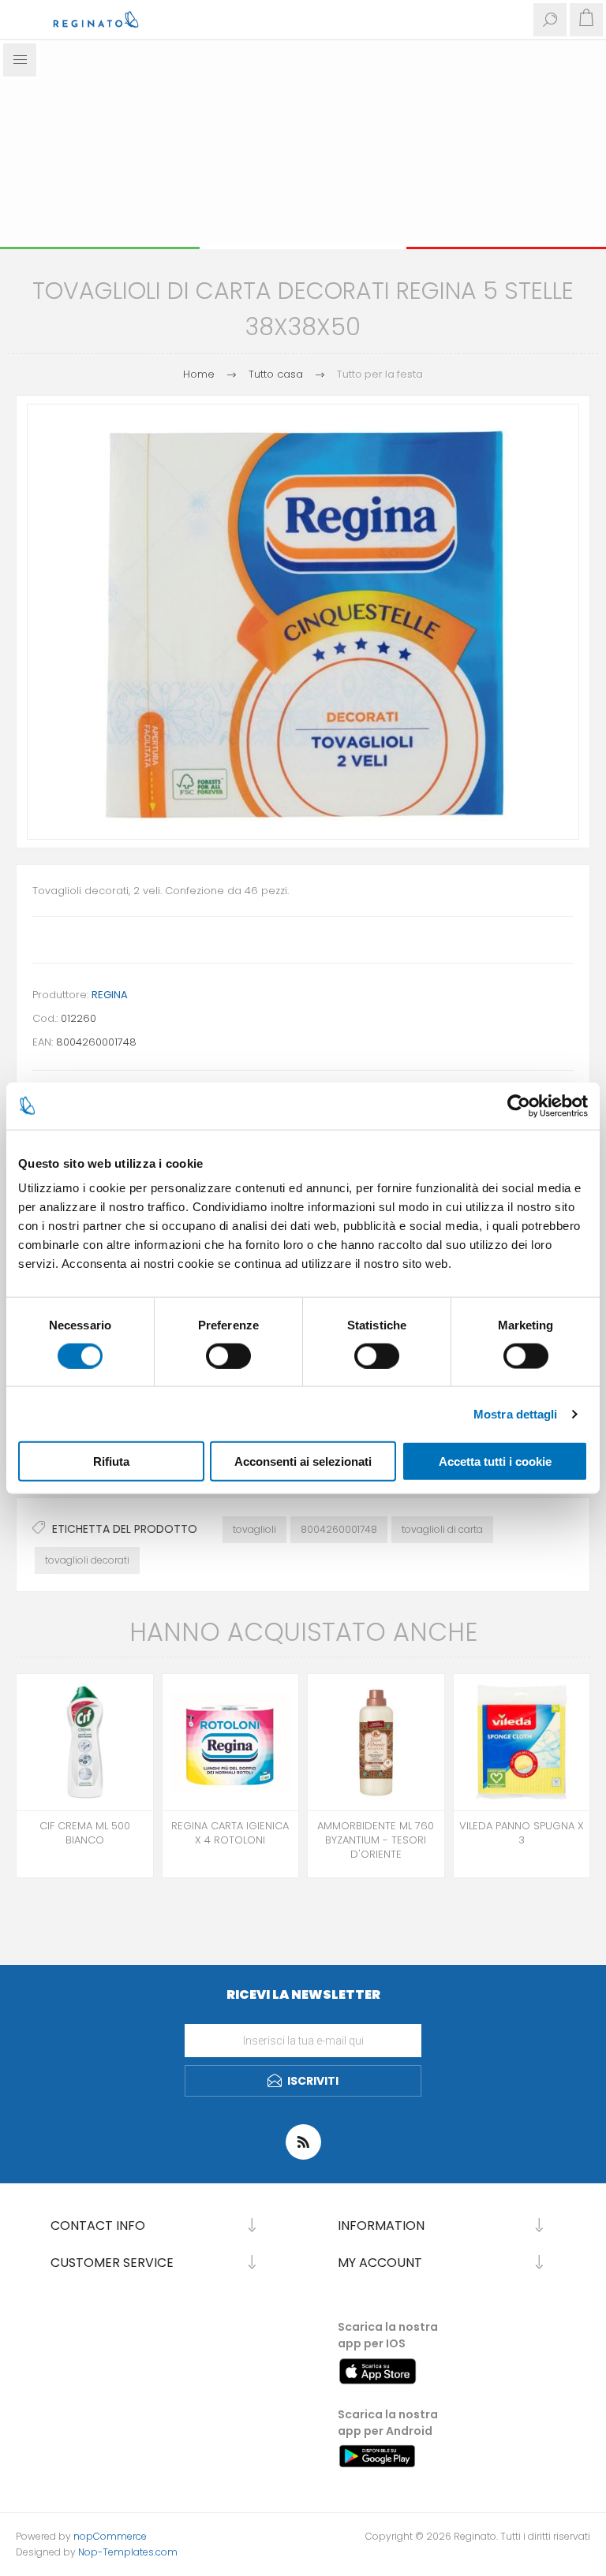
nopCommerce (110, 2536)
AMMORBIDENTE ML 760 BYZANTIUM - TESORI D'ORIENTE (376, 1840)
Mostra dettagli (516, 1413)
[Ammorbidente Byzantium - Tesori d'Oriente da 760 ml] (376, 1742)
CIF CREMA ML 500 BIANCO (85, 1833)
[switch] (228, 1355)
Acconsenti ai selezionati (303, 1461)
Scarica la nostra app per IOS (388, 2335)
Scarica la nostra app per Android (388, 2423)
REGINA (110, 995)
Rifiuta (111, 1461)
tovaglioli (254, 1529)
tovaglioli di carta (442, 1529)
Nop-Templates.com (128, 2552)
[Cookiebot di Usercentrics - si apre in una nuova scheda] (519, 1105)
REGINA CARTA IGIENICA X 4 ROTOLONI (230, 1833)
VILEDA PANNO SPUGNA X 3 (522, 1833)
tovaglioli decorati (87, 1560)
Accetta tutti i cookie (495, 1461)
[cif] (85, 1742)
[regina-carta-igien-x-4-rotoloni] (231, 1742)
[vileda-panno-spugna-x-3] (522, 1742)
